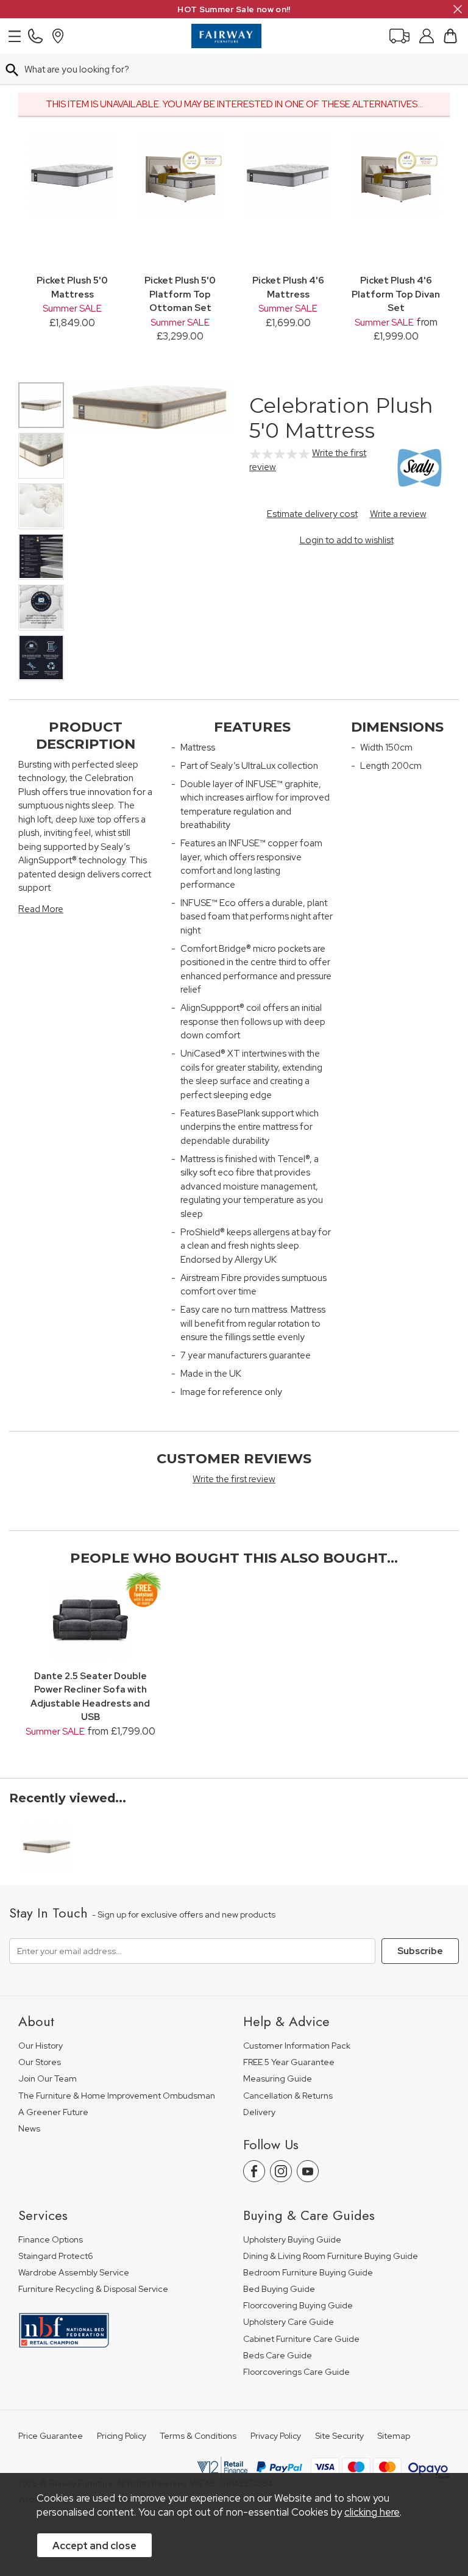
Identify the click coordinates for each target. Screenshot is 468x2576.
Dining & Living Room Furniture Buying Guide (331, 2256)
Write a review (398, 514)
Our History (41, 2046)
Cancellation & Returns (288, 2096)
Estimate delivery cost (312, 514)
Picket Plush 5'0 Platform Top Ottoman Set (180, 294)
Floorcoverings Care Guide (296, 2372)
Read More (41, 909)
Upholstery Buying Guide (292, 2240)
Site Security (339, 2436)
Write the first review (234, 1479)
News (29, 2129)
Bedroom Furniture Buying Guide (308, 2273)
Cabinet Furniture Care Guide (301, 2339)
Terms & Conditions (198, 2436)
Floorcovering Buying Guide (298, 2306)
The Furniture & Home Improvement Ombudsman (117, 2096)
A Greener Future (53, 2112)
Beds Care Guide (278, 2356)
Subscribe (420, 1951)
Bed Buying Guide (279, 2289)
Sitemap (394, 2436)
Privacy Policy (276, 2436)
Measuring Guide (278, 2079)
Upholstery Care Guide (289, 2322)
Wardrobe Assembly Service (74, 2273)
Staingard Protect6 (56, 2256)
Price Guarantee (51, 2436)
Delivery (259, 2112)
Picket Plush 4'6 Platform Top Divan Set (396, 294)
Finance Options (51, 2240)
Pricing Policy (122, 2436)
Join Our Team (48, 2079)
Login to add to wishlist (347, 540)
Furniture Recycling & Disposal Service (93, 2289)
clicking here (372, 2512)
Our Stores (40, 2062)
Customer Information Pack (297, 2046)
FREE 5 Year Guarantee (289, 2062)
